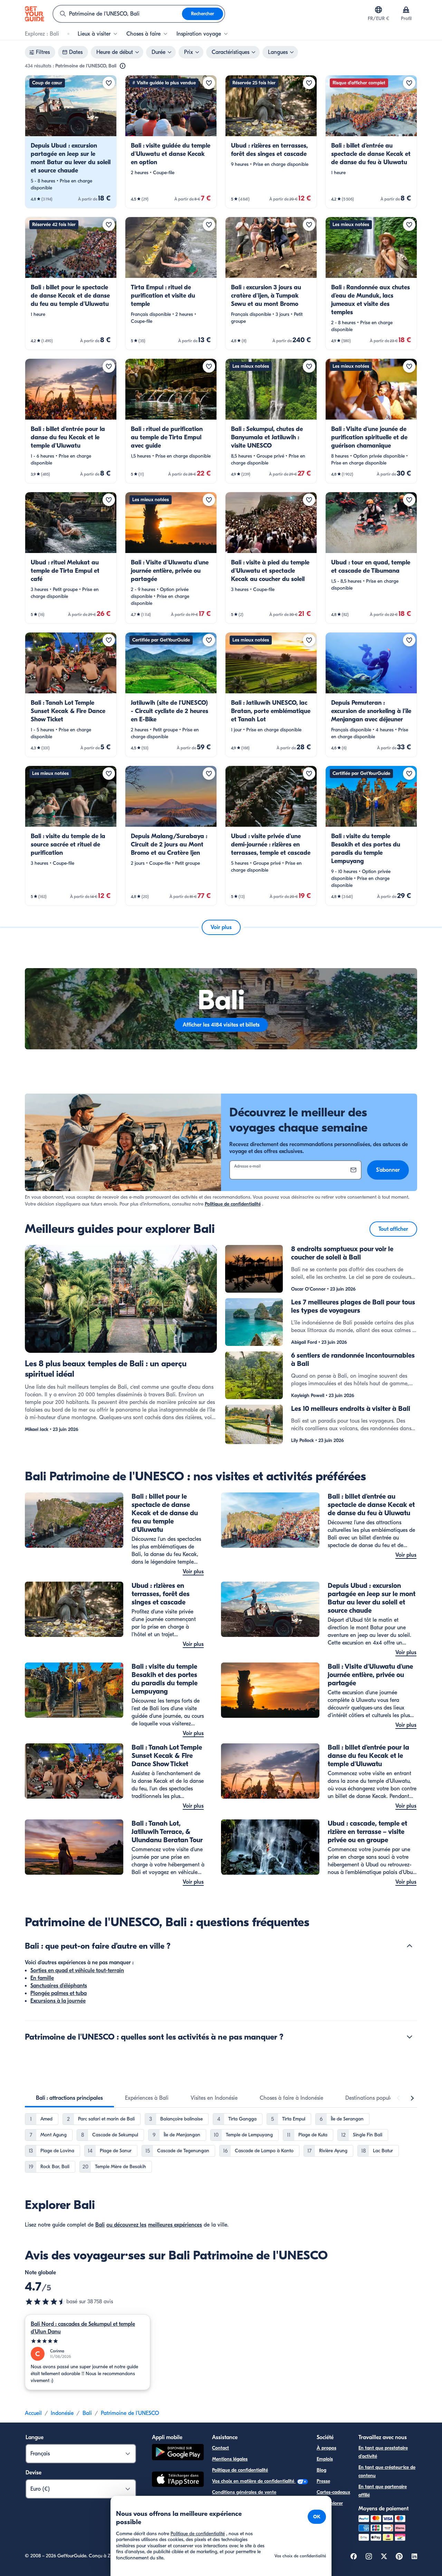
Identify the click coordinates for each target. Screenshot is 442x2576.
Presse (323, 2481)
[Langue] (378, 10)
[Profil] (406, 10)
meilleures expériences (175, 2225)
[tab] (69, 2098)
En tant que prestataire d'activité (383, 2452)
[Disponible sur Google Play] (178, 2453)
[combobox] (118, 14)
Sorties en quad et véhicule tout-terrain (77, 1970)
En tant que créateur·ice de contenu (387, 2471)
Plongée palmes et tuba (59, 1993)
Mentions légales (230, 2459)
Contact (220, 2448)
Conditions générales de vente (244, 2492)
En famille (42, 1978)
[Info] (123, 66)
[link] (71, 142)
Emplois (325, 2459)
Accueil (33, 2413)
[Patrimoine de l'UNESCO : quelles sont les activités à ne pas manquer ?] (410, 2037)
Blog (321, 2470)
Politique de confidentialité (233, 1204)
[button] (71, 142)
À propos (326, 2448)
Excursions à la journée (58, 2001)
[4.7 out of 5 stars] (46, 2302)
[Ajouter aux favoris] (109, 83)
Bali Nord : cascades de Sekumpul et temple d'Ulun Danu (83, 2328)
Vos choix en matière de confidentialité (254, 2481)
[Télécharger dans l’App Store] (178, 2480)
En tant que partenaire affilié (383, 2491)
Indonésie (62, 2413)
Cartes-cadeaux (333, 2492)
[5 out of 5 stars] (88, 2341)
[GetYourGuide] (35, 14)
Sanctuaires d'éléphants (59, 1986)
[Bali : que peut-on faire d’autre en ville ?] (410, 1946)
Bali (100, 2225)
